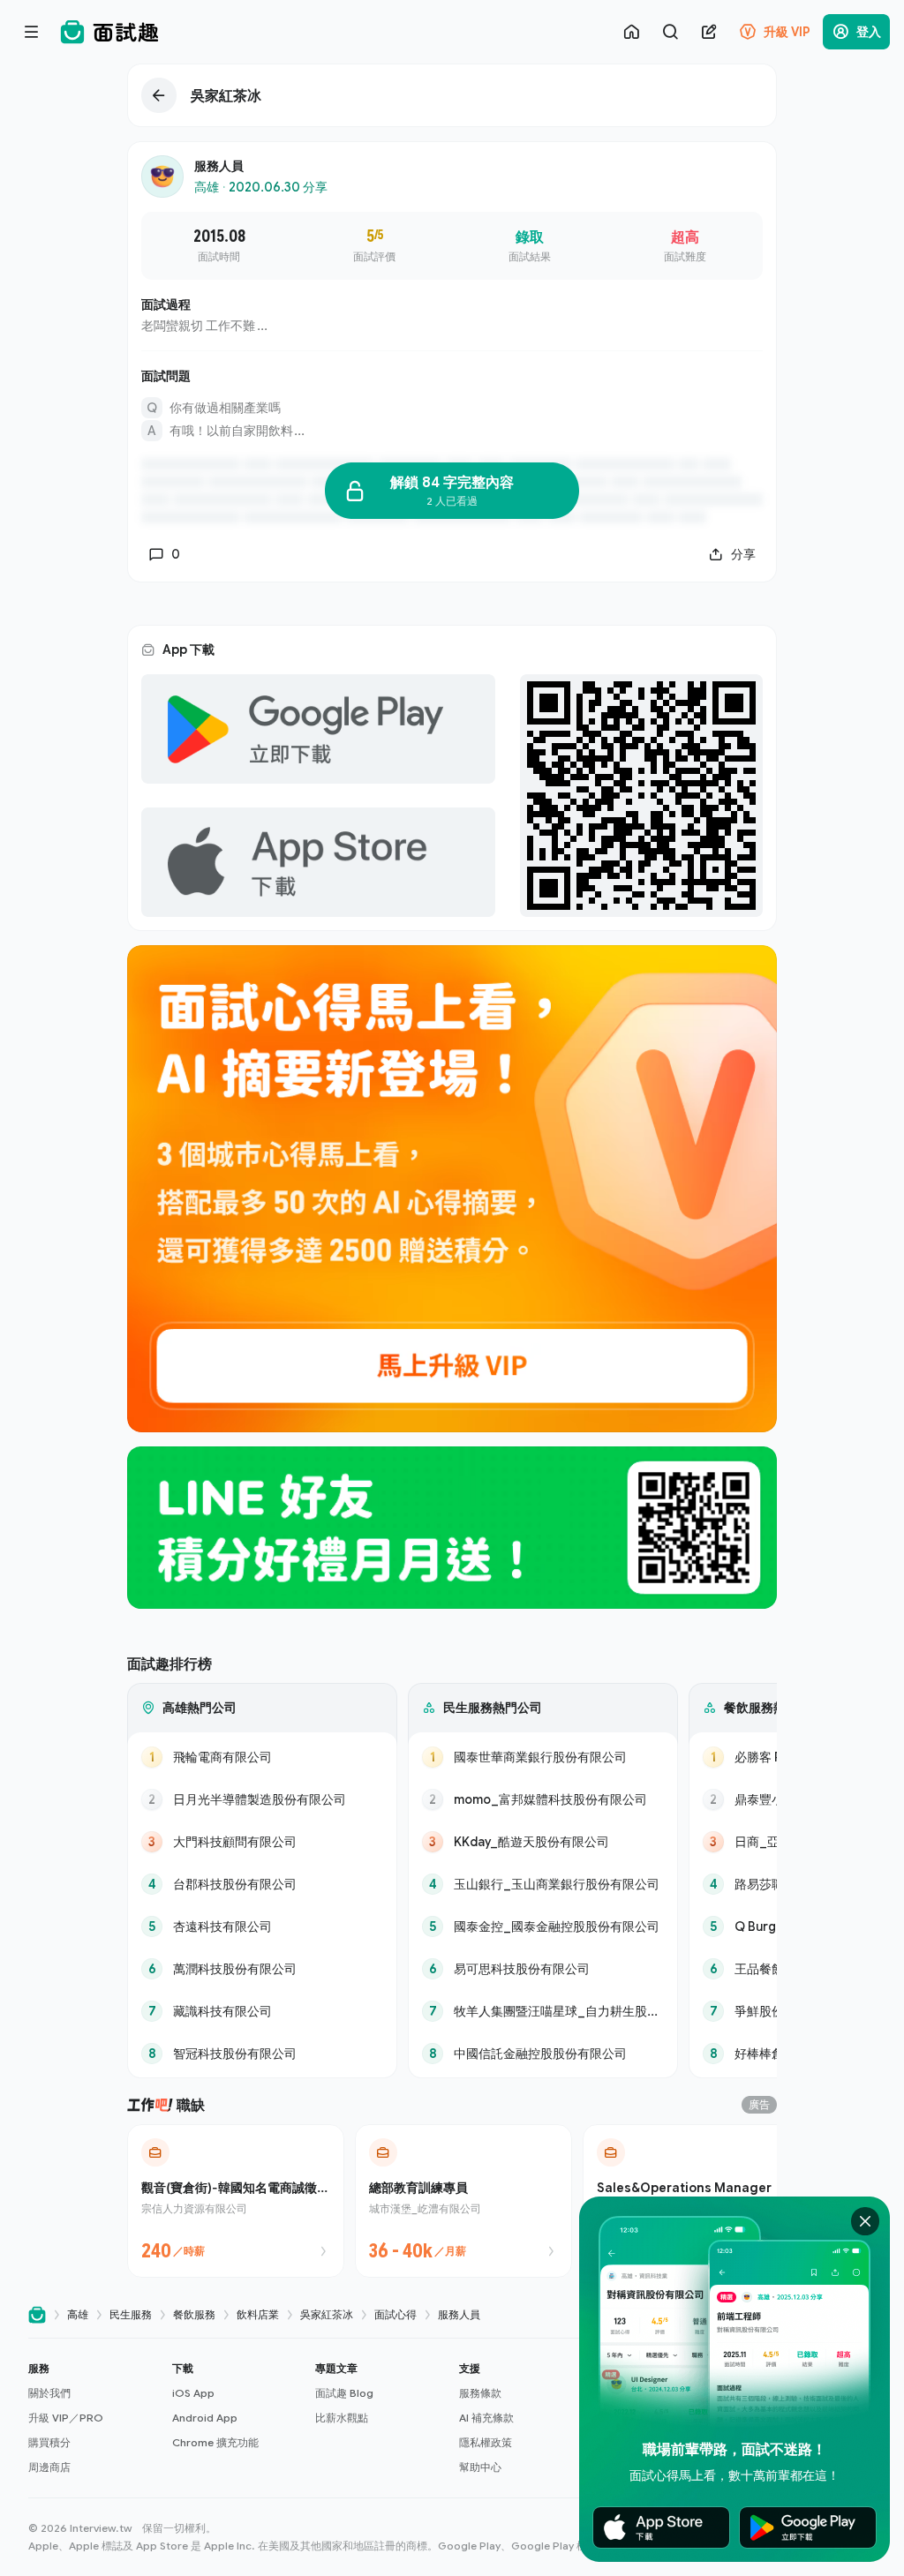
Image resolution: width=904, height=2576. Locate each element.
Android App (205, 2418)
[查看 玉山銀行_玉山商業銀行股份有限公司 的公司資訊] (543, 1884)
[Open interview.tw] (37, 2315)
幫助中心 (480, 2467)
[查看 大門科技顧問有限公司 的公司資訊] (262, 1842)
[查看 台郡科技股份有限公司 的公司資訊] (262, 1884)
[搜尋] (670, 32)
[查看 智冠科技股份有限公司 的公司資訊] (262, 2054)
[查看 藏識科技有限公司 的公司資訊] (262, 2011)
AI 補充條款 (486, 2418)
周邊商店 (49, 2467)
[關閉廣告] (865, 2221)
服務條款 (480, 2393)
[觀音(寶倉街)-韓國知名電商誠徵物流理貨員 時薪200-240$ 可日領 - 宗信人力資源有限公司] (236, 2201)
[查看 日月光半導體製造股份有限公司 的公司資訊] (262, 1799)
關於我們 (49, 2393)
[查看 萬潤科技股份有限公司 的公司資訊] (262, 1969)
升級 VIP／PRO (66, 2418)
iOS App (193, 2393)
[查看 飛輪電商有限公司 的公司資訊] (262, 1757)
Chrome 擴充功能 (215, 2442)
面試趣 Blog (344, 2393)
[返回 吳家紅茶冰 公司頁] (452, 95)
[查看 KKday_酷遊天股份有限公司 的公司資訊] (543, 1842)
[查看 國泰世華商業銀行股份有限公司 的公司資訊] (543, 1757)
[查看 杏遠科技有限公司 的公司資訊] (262, 1926)
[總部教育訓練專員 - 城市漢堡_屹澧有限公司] (463, 2201)
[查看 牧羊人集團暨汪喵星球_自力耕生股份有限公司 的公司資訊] (543, 2011)
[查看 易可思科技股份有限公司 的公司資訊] (543, 1969)
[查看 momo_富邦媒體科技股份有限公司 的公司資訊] (543, 1799)
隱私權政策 (486, 2442)
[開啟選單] (32, 32)
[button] (93, 2418)
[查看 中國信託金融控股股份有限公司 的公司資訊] (543, 2054)
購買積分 (49, 2442)
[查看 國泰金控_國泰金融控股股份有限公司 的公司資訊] (543, 1926)
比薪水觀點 (342, 2418)
